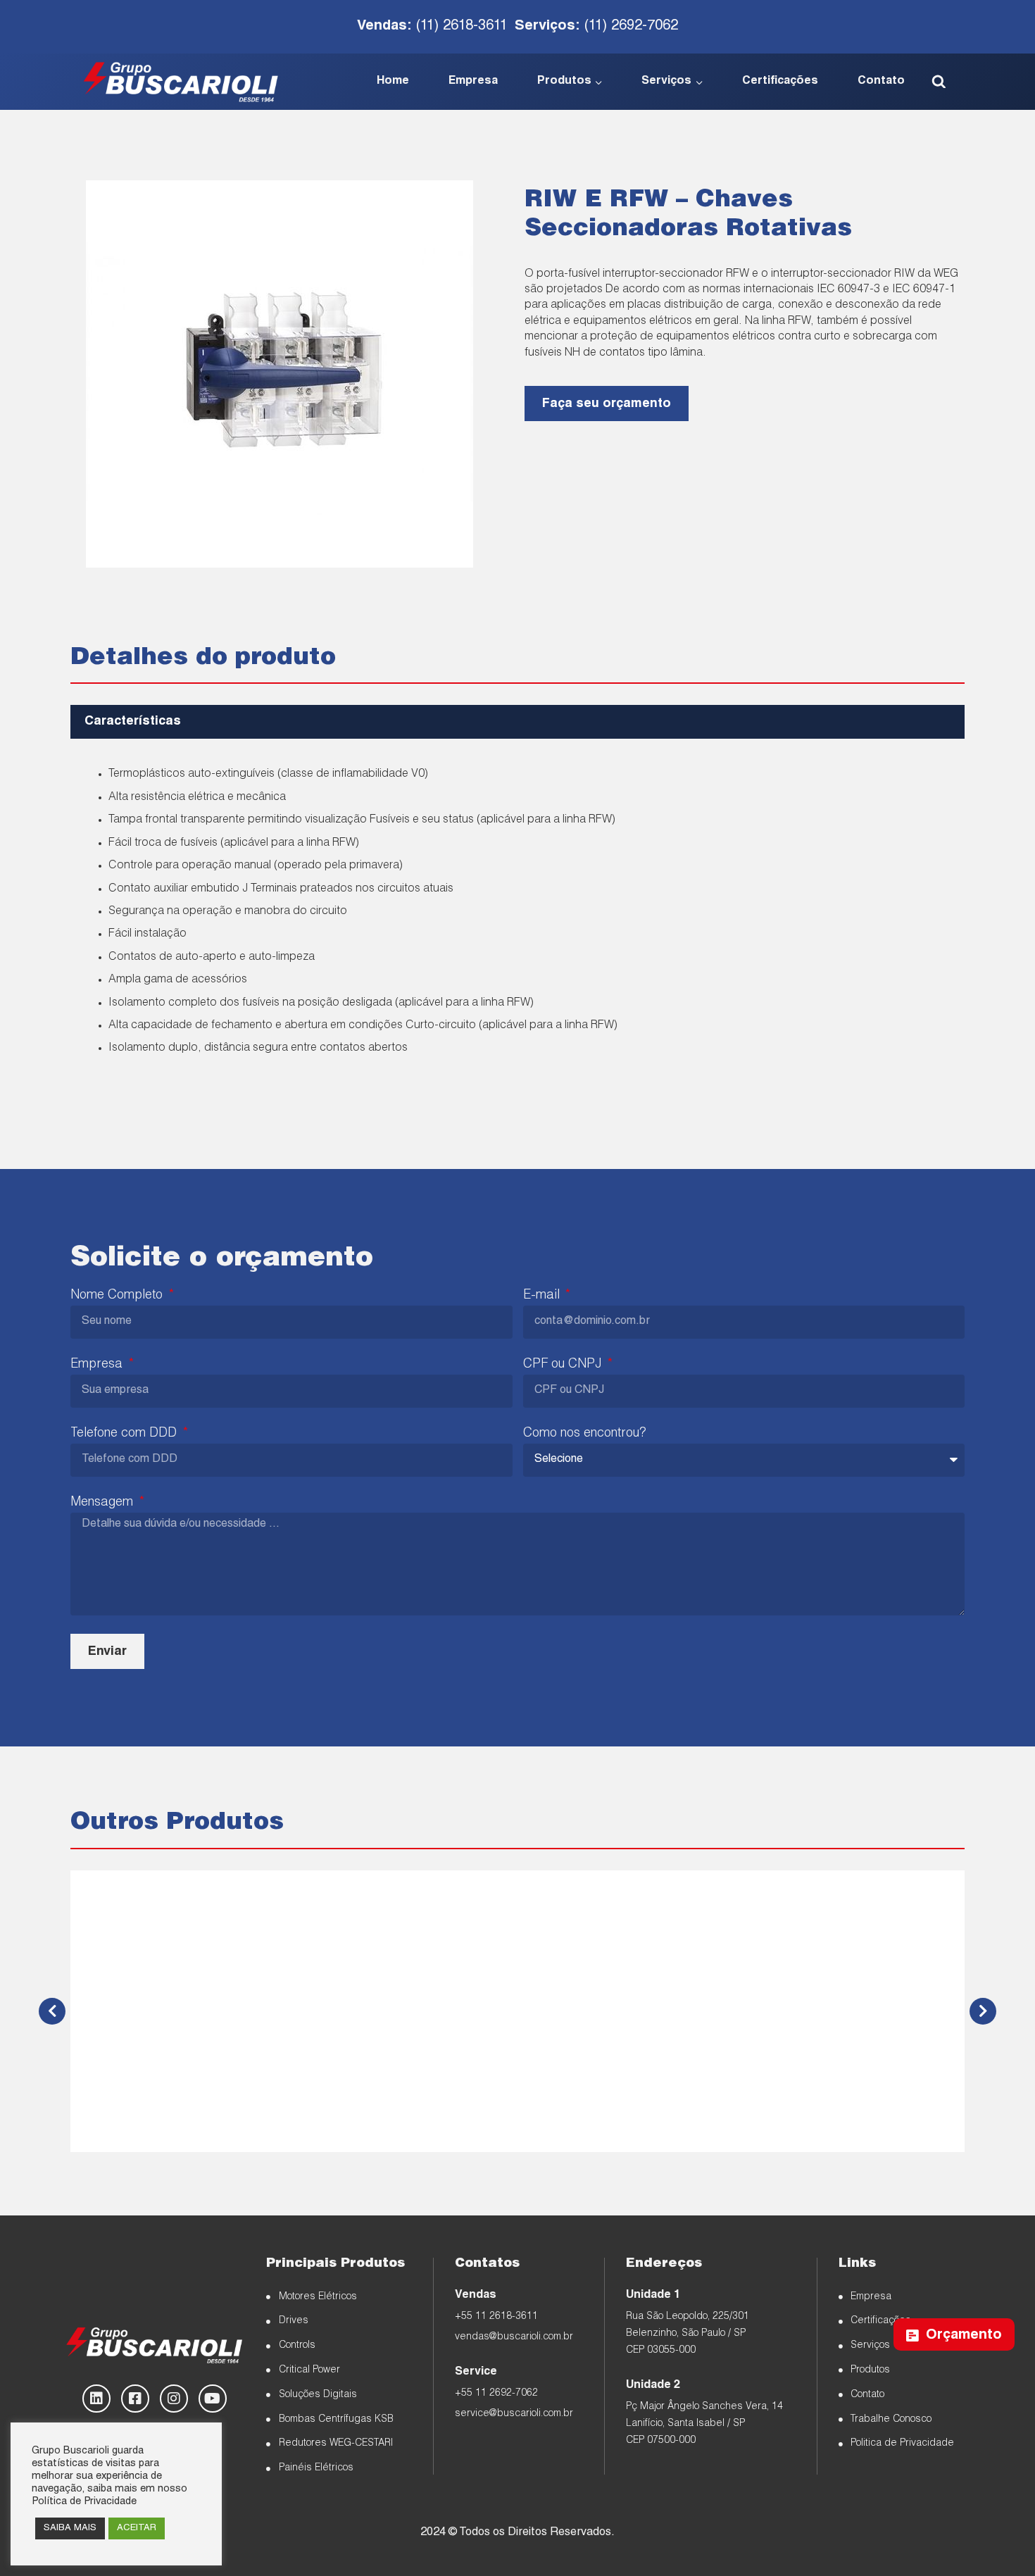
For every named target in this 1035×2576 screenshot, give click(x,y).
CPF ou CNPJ (564, 1365)
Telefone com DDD (125, 1434)
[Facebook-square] (135, 2399)
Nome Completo (118, 1296)
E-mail (543, 1296)
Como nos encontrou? (584, 1434)
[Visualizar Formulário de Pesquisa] (939, 82)
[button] (517, 722)
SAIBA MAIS (70, 2528)
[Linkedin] (96, 2399)
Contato (881, 82)
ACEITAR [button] (137, 2528)
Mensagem (103, 1503)
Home (393, 82)
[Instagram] (174, 2399)
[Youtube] (213, 2399)
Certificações (780, 82)
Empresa (473, 82)
